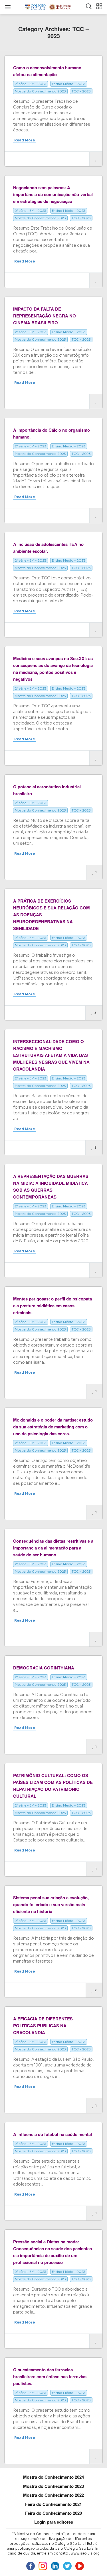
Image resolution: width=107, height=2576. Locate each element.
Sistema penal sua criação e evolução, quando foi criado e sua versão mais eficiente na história (51, 1904)
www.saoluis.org (85, 2553)
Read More (25, 140)
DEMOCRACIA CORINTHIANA (44, 1668)
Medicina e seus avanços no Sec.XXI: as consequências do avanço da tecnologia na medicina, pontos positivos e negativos (53, 669)
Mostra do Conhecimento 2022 (53, 2495)
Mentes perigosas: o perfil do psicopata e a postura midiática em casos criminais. (53, 1306)
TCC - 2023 (81, 91)
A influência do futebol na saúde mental (53, 2134)
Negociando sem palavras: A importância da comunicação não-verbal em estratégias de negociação (53, 194)
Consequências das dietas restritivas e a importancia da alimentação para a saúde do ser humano (53, 1548)
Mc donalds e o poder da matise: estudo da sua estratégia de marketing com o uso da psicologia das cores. (53, 1427)
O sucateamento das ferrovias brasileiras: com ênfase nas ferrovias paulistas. (50, 2376)
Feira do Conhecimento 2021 (53, 2504)
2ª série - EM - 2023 (31, 84)
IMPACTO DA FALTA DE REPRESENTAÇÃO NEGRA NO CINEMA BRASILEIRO (45, 316)
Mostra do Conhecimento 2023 (40, 91)
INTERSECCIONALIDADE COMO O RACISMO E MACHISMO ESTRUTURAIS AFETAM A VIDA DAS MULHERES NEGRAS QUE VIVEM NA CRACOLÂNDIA (51, 1055)
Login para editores (54, 2522)
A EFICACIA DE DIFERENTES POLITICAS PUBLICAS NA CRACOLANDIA (43, 2026)
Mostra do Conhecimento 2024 (53, 2477)
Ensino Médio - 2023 (69, 84)
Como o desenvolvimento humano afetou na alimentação (47, 71)
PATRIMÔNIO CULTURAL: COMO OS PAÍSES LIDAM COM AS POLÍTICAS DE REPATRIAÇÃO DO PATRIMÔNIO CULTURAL (53, 1786)
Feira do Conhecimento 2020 (53, 2513)
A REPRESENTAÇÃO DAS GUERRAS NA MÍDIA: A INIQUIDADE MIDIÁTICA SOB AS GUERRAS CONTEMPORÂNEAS (51, 1187)
